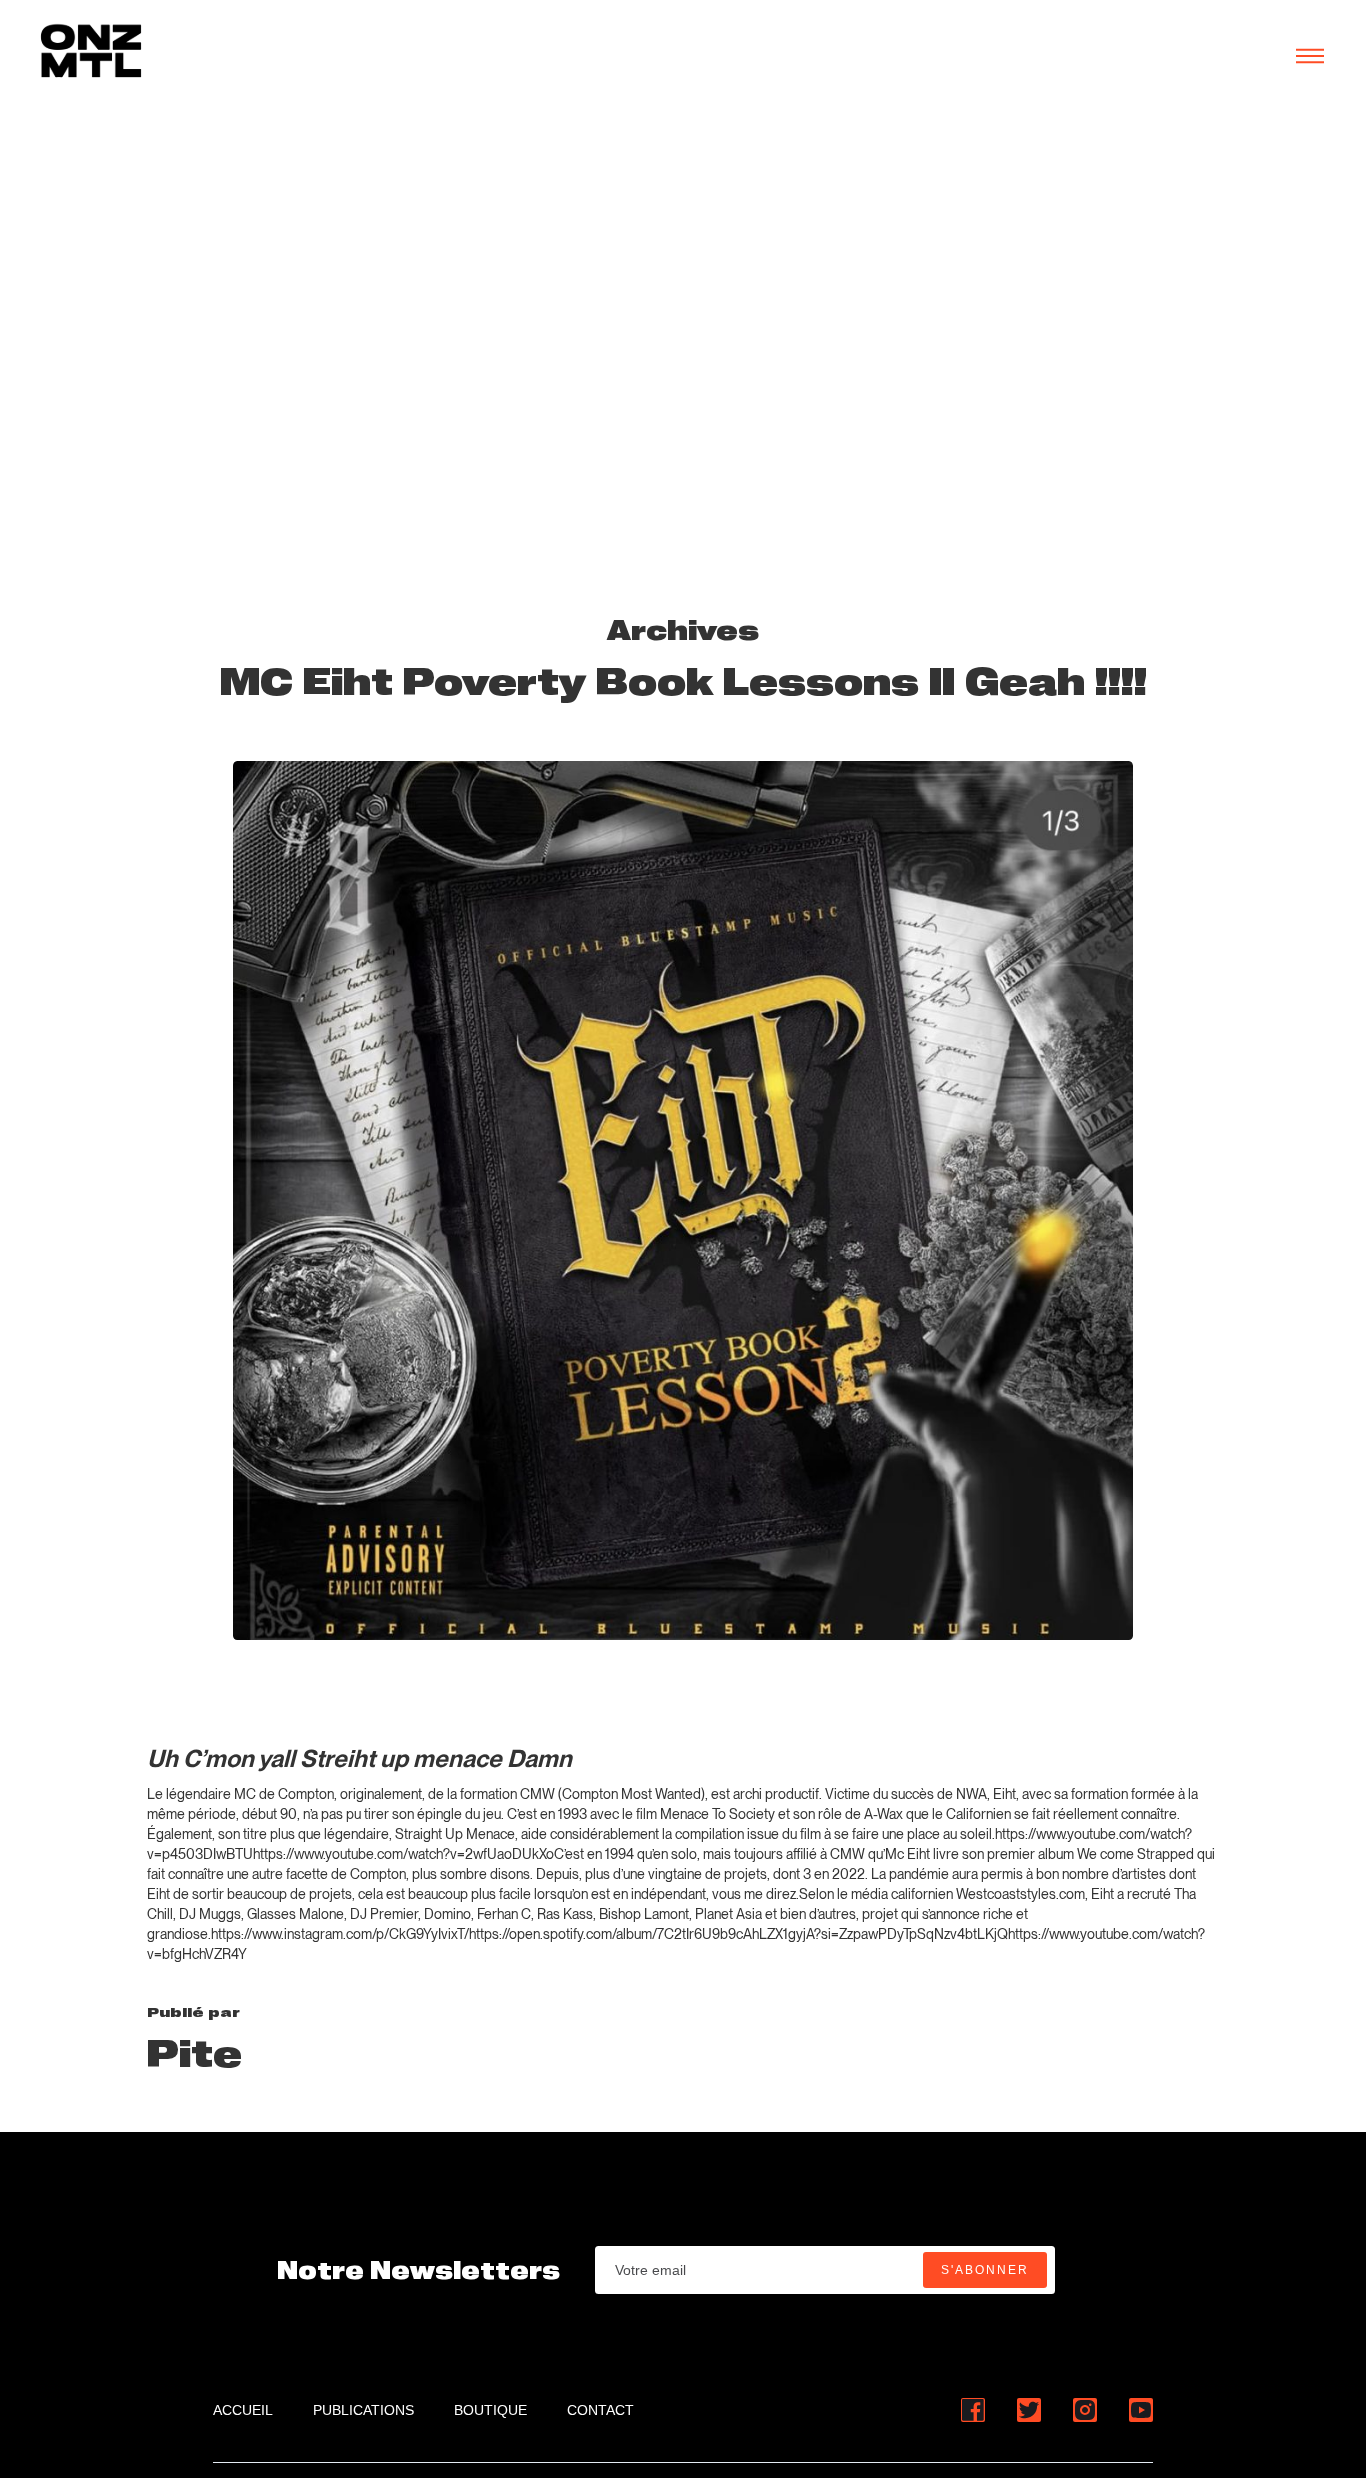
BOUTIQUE (490, 2410)
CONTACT (600, 2410)
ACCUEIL (243, 2410)
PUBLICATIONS (363, 2410)
